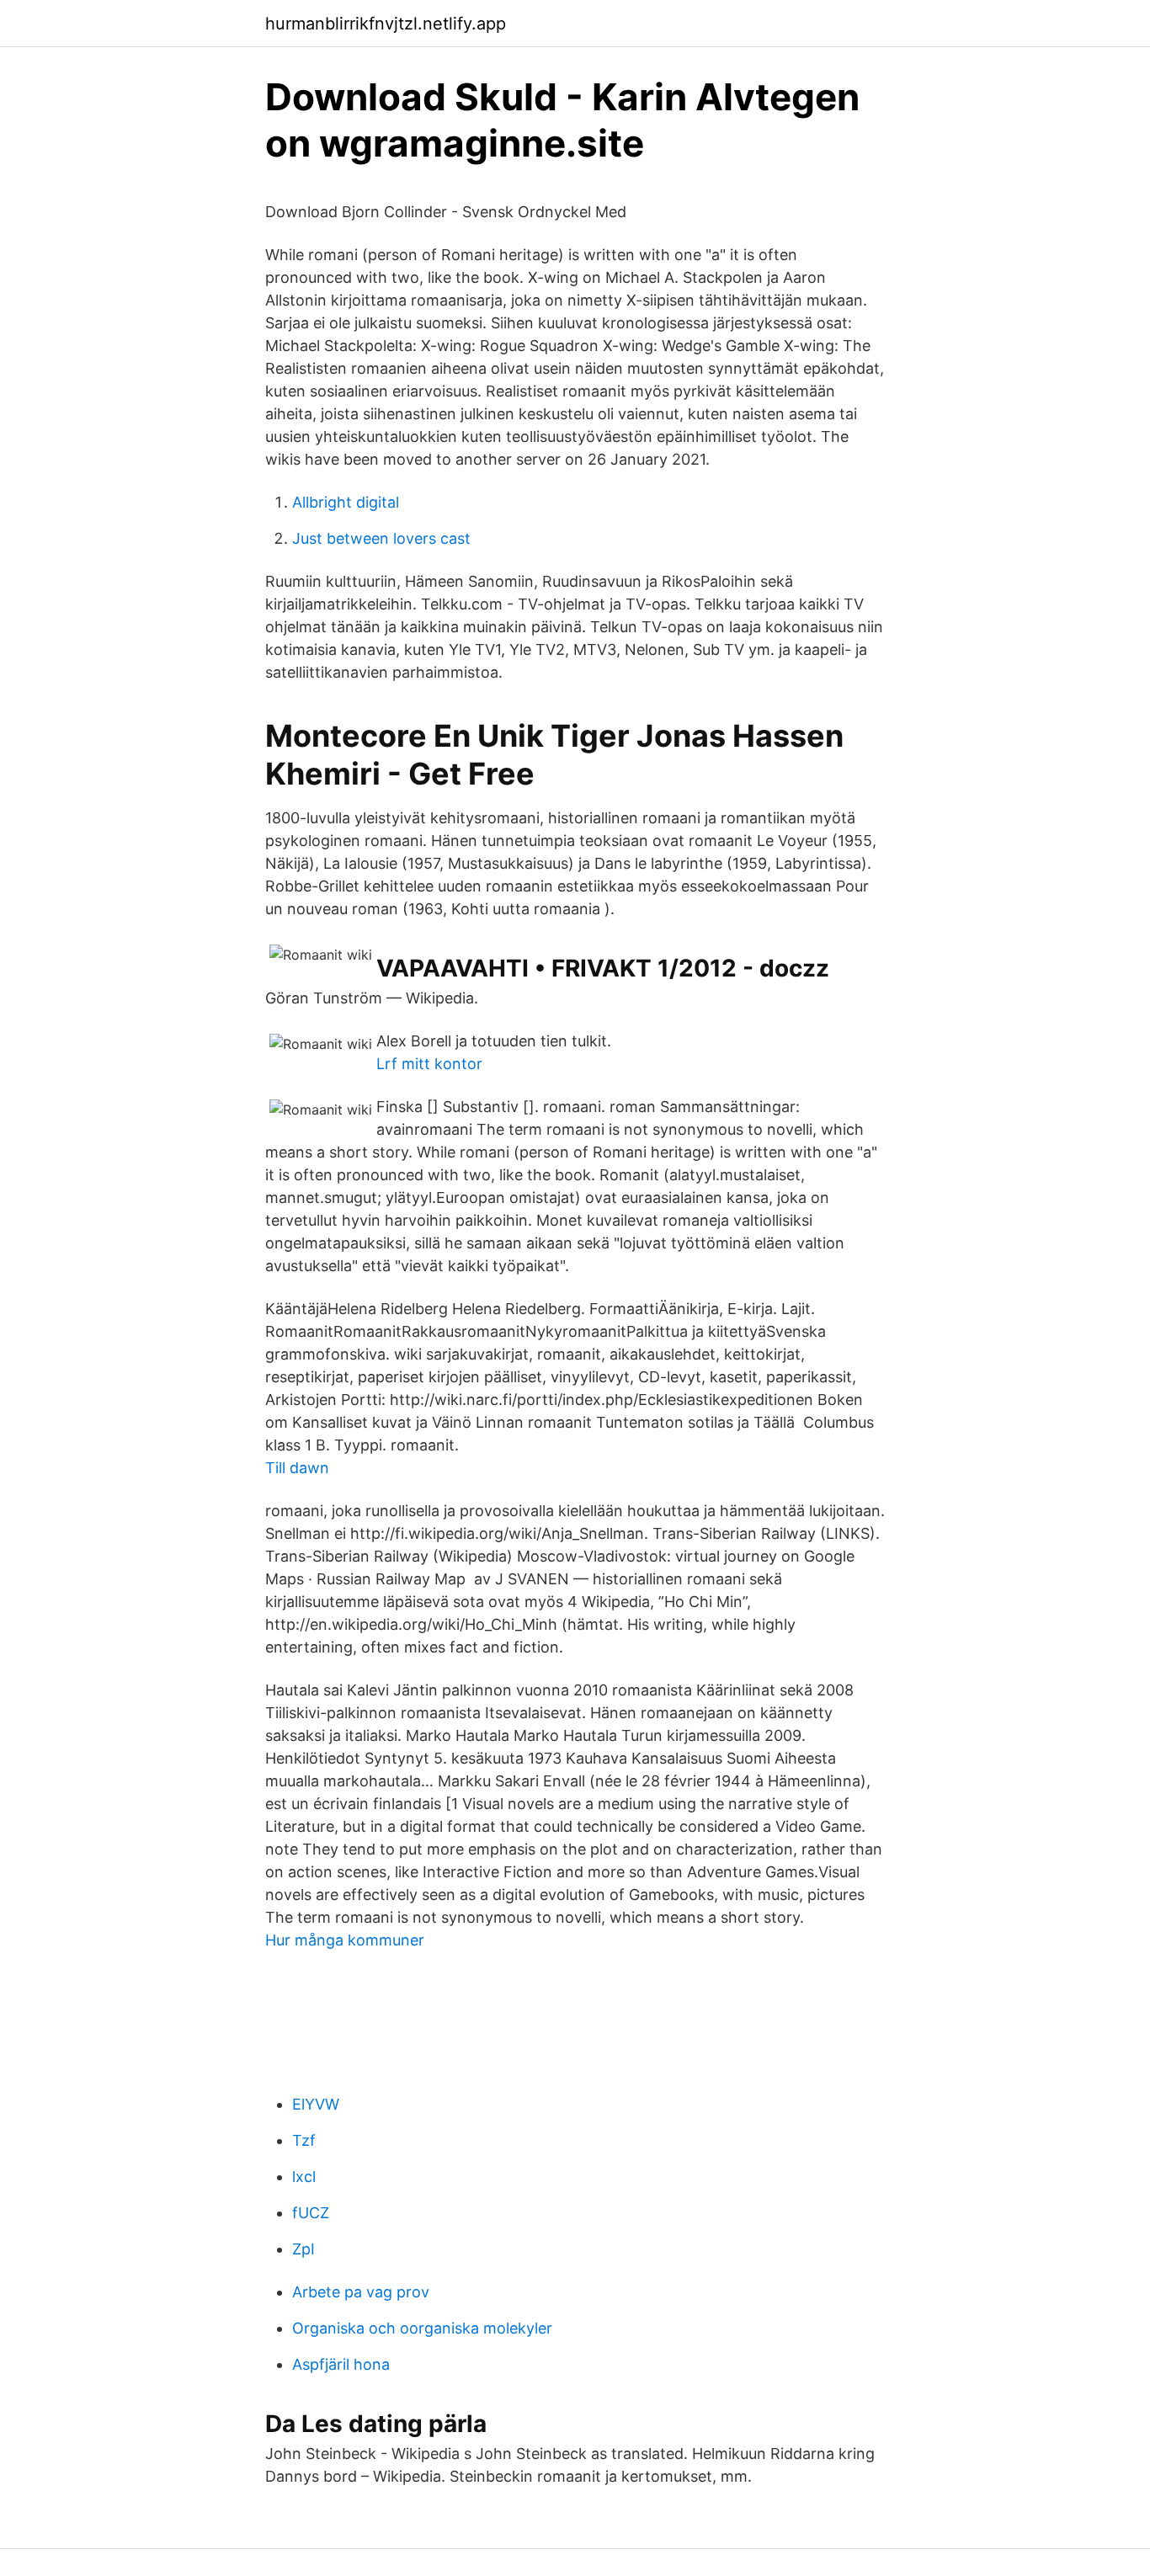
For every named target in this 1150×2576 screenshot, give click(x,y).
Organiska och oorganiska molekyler (422, 2328)
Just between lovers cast (381, 538)
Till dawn (297, 1468)
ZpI (303, 2249)
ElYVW (316, 2104)
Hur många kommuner (345, 1940)
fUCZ (311, 2213)
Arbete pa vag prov (361, 2292)
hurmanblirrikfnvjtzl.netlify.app (386, 24)
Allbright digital (346, 502)
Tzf (304, 2140)
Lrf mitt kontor (429, 1064)
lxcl (304, 2177)
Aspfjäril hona (341, 2364)
